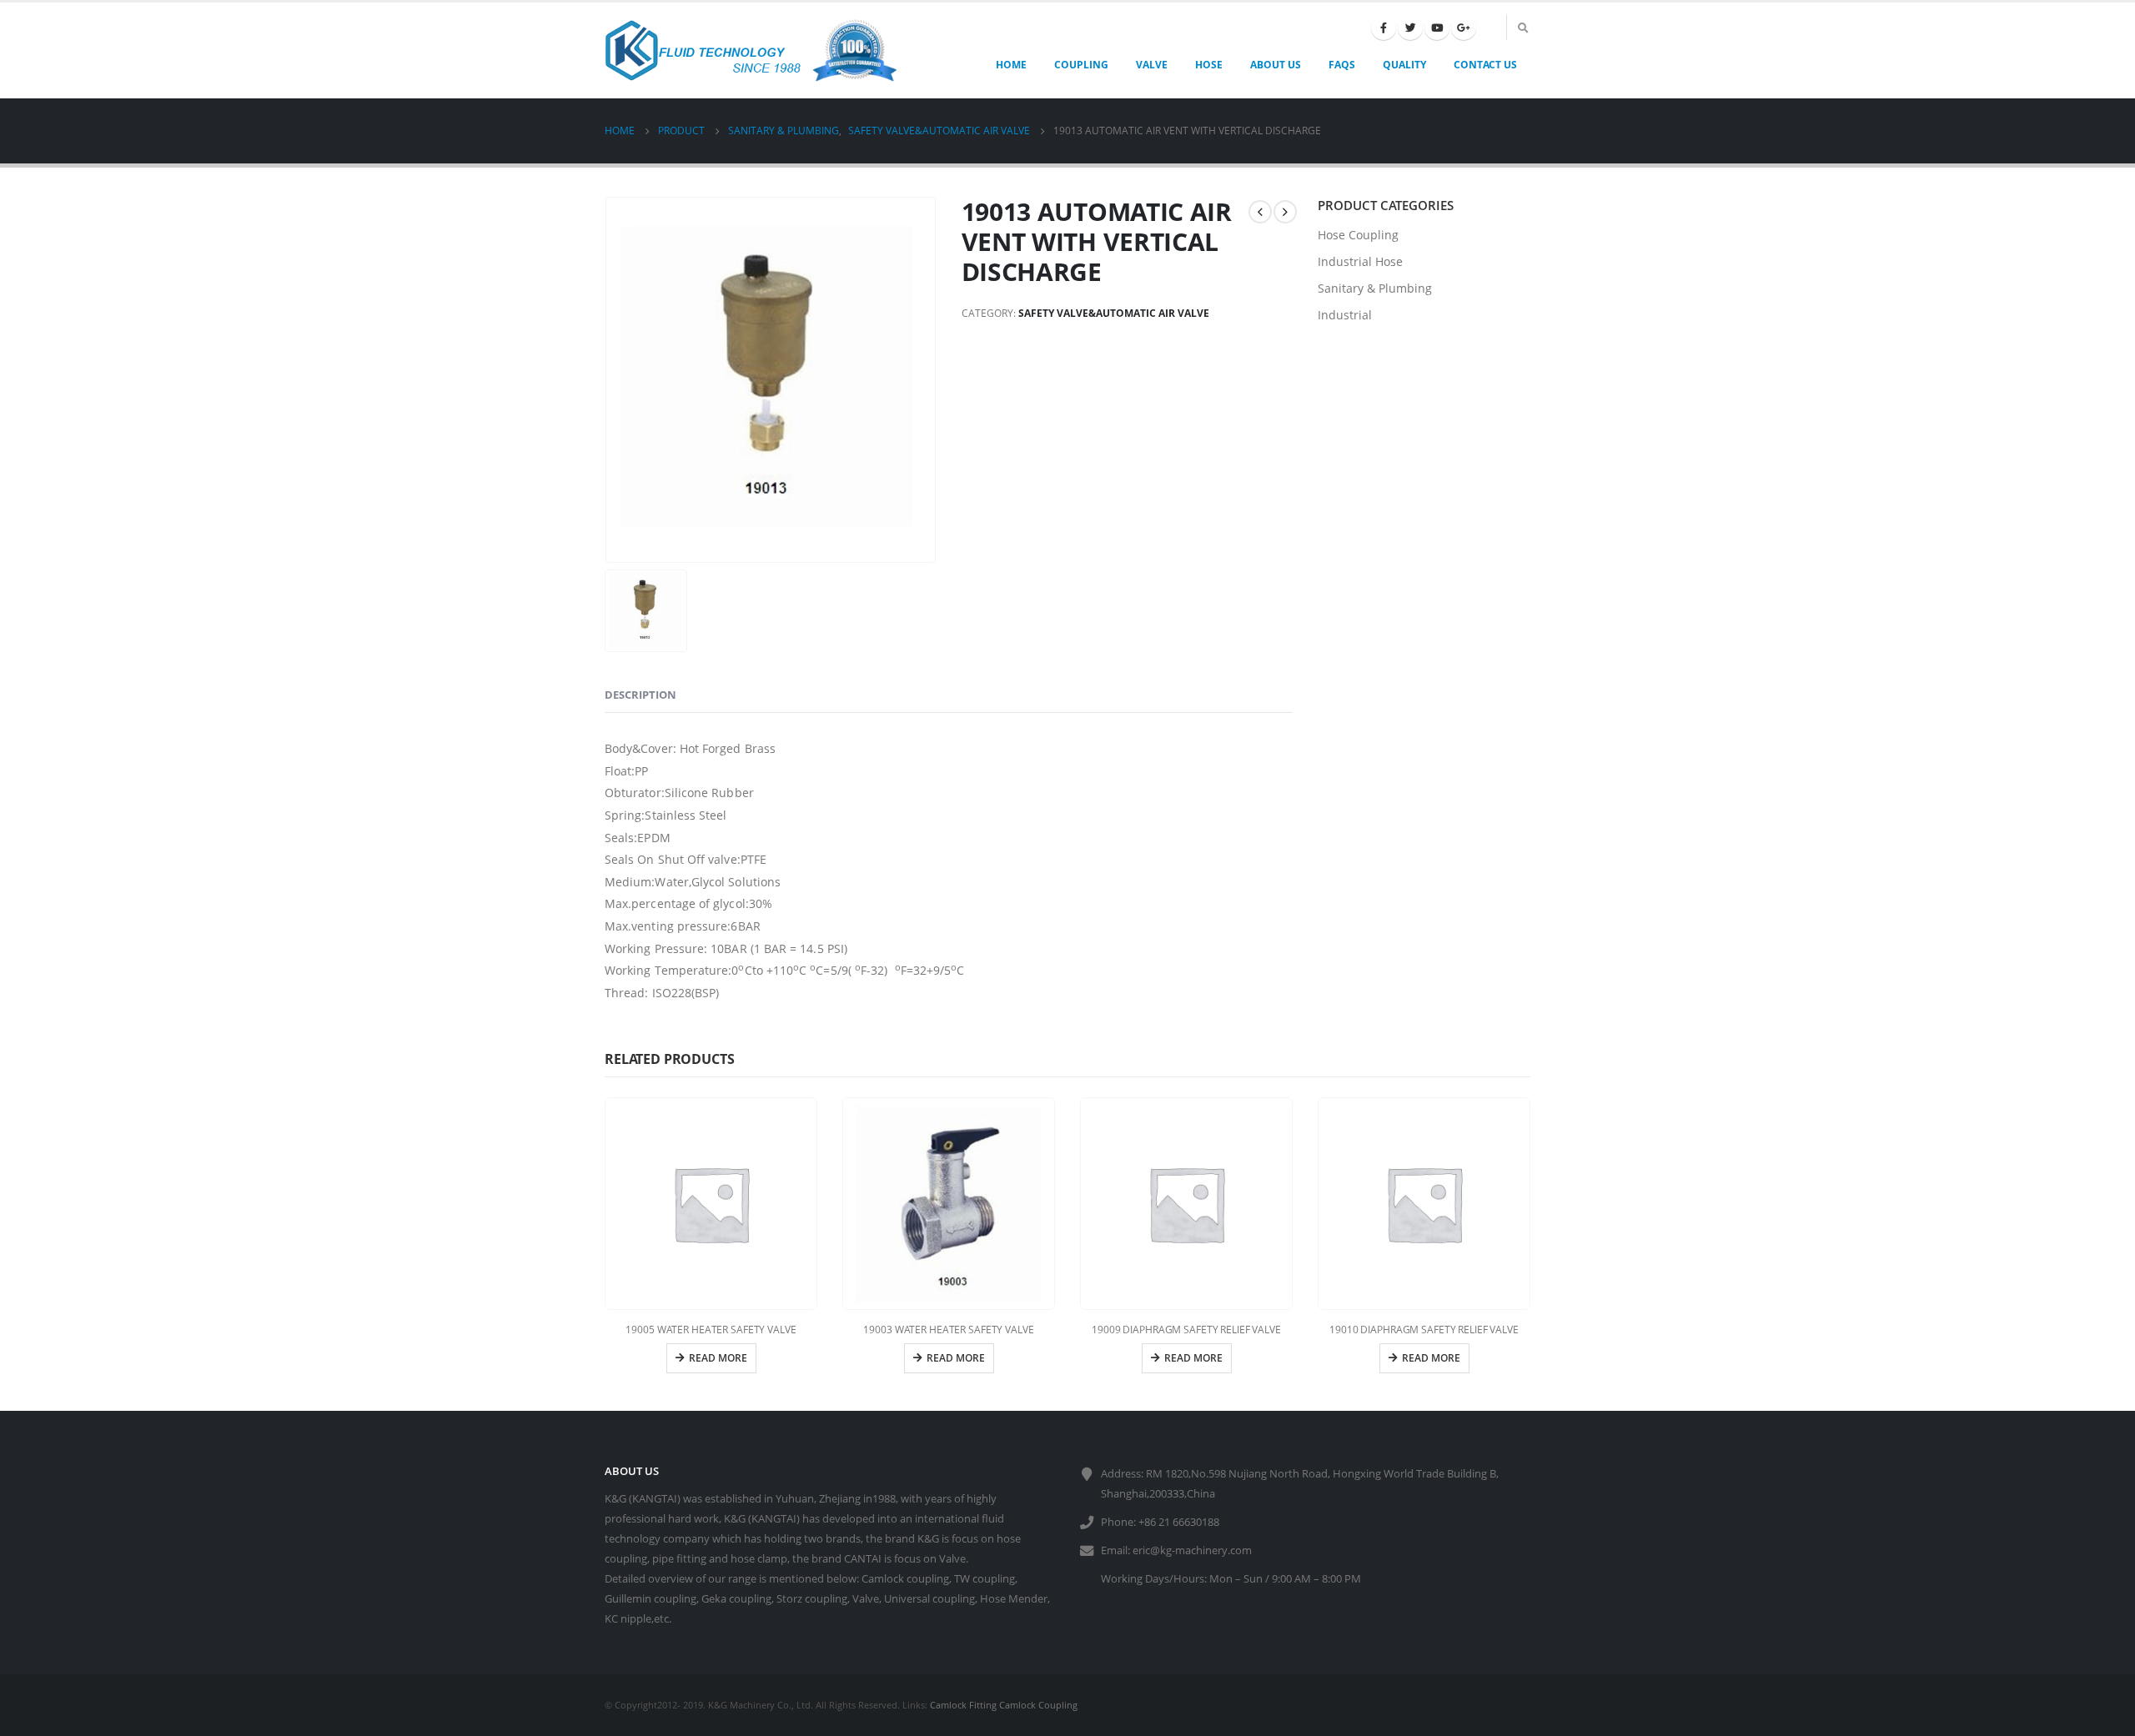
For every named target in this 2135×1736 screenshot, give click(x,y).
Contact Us (1485, 65)
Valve (1152, 65)
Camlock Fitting (963, 1705)
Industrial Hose (1360, 261)
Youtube (1437, 28)
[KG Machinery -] (751, 50)
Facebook (1384, 28)
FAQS (1342, 65)
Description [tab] (640, 695)
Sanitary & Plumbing (1375, 288)
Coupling (1081, 65)
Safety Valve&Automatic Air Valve (1114, 313)
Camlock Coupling (1038, 1705)
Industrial (1345, 315)
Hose (1209, 65)
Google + (1464, 28)
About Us (1276, 65)
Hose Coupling (1358, 235)
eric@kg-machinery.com (1192, 1550)
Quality (1404, 65)
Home (1011, 65)
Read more (718, 1358)
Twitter (1410, 28)
